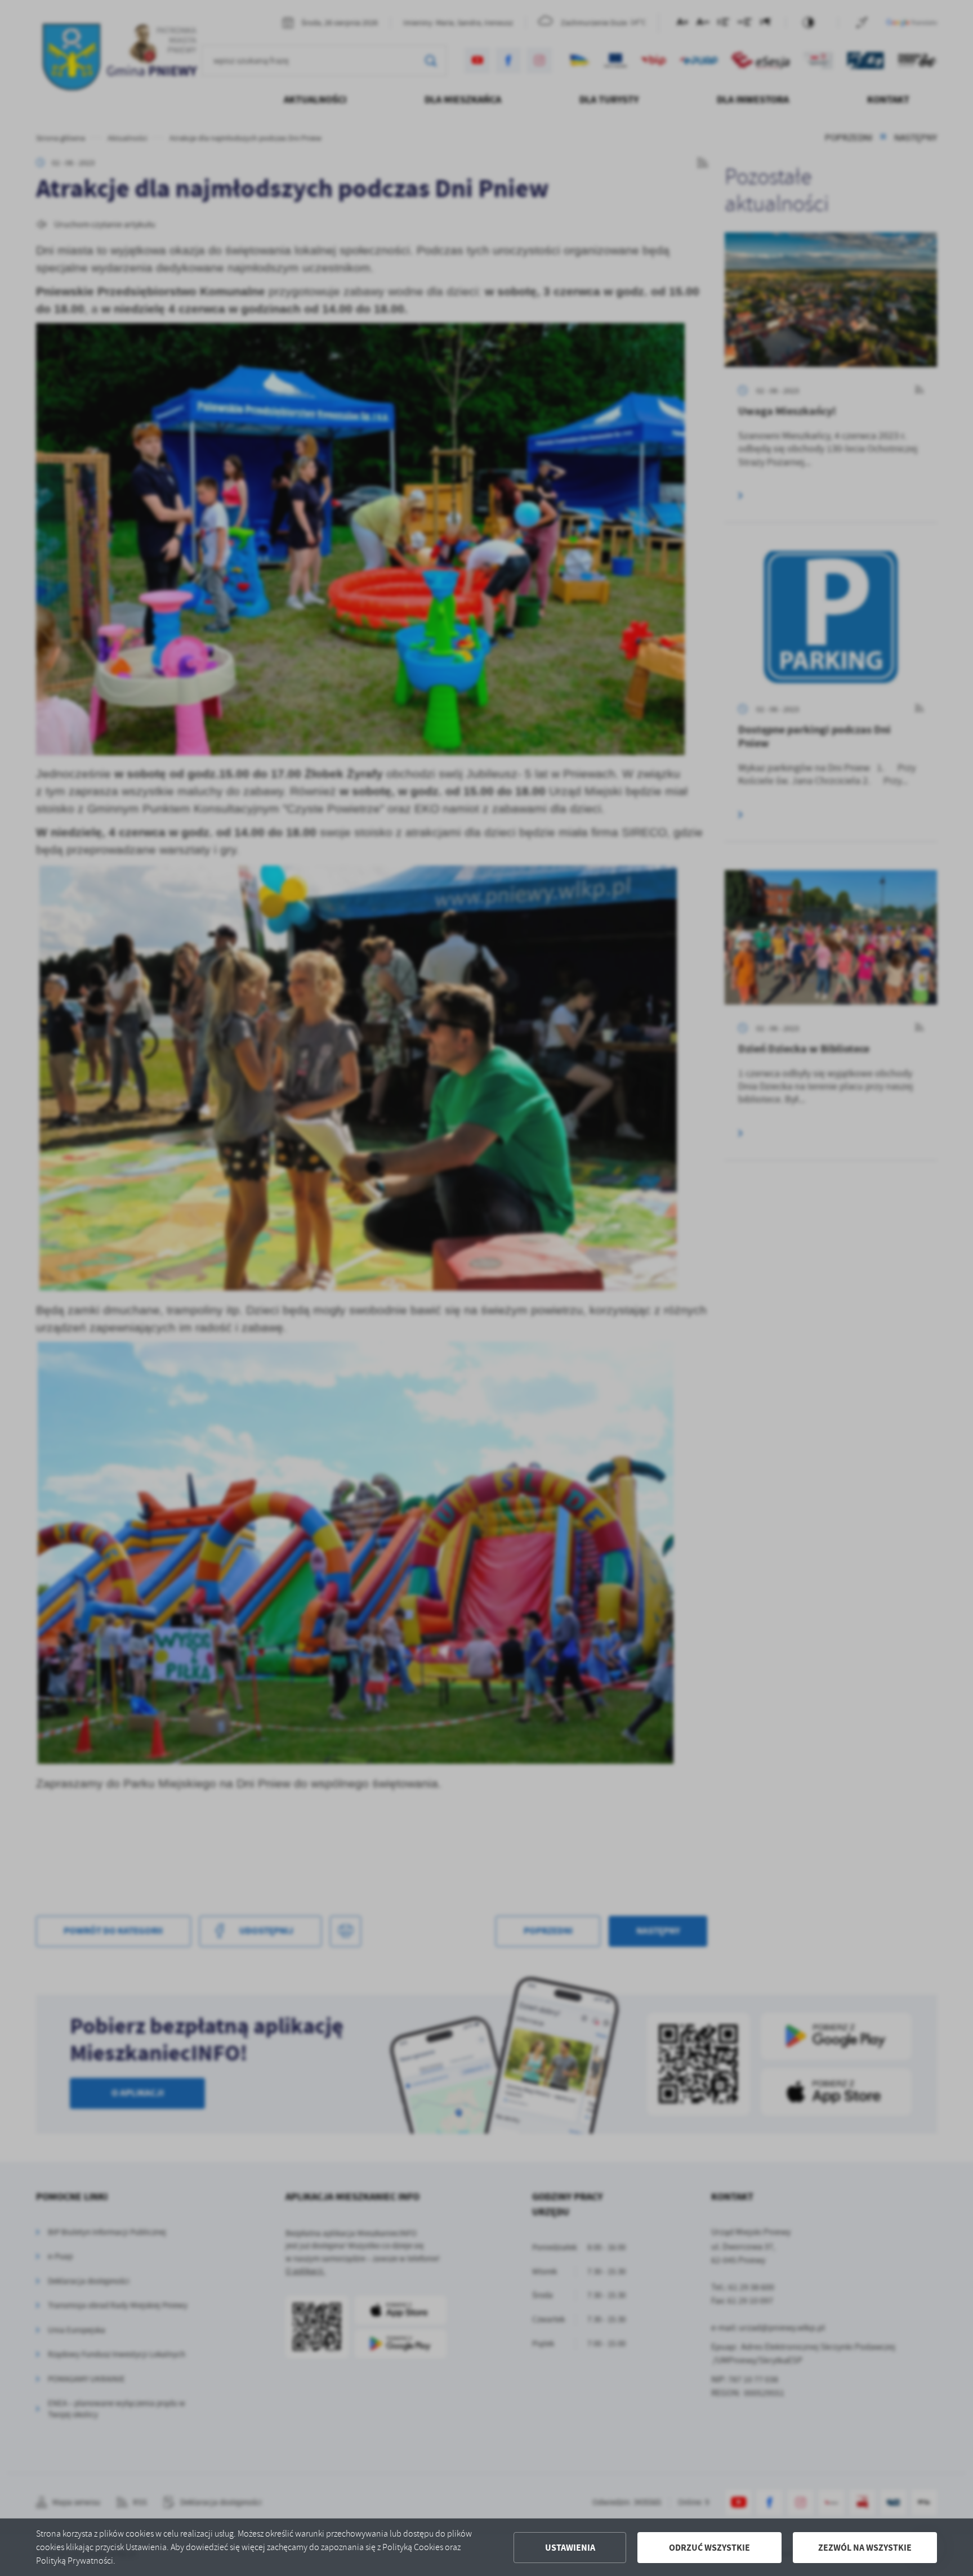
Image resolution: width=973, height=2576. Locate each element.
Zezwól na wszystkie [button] (865, 2548)
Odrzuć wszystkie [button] (709, 2548)
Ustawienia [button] (570, 2548)
